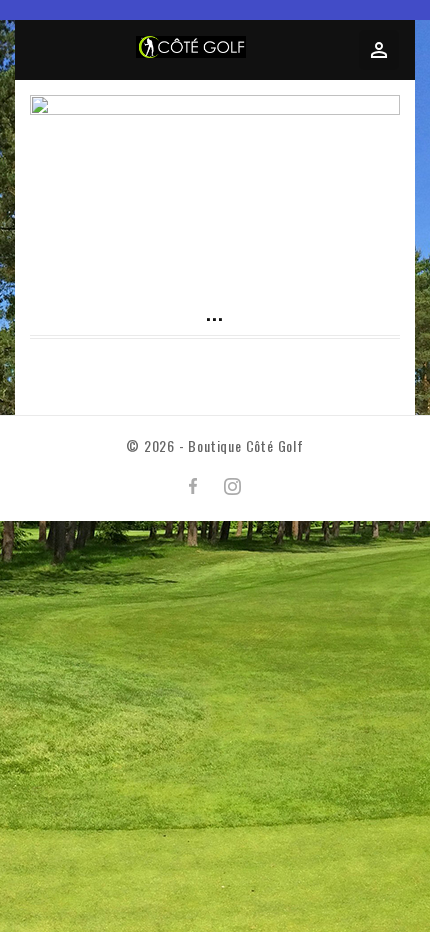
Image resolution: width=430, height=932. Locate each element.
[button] (65, 142)
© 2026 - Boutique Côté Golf (215, 445)
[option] (215, 183)
